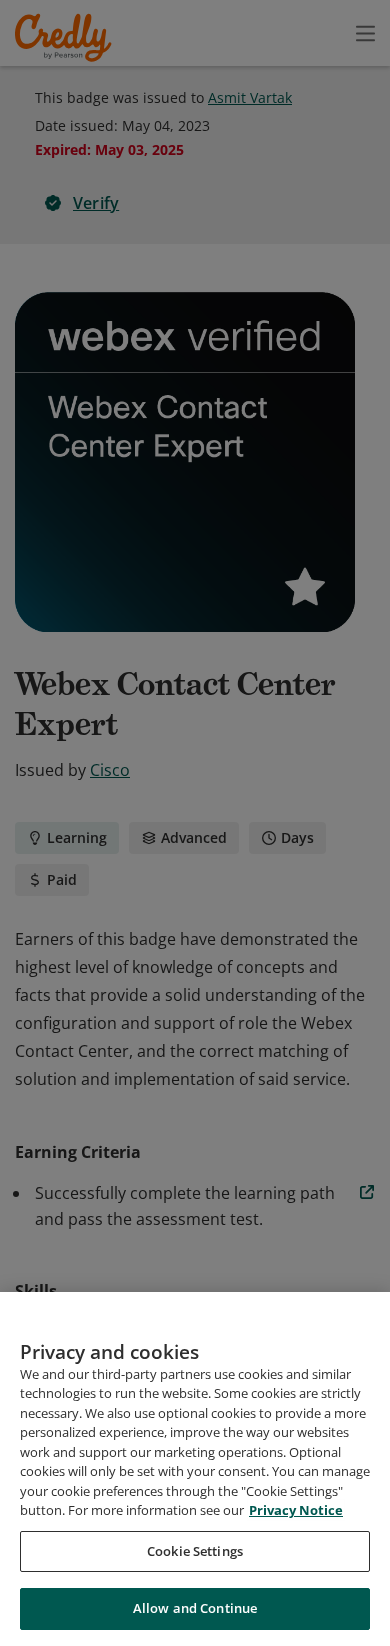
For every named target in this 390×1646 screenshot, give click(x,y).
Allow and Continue (195, 1608)
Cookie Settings (195, 1551)
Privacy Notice (296, 1510)
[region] (195, 1469)
